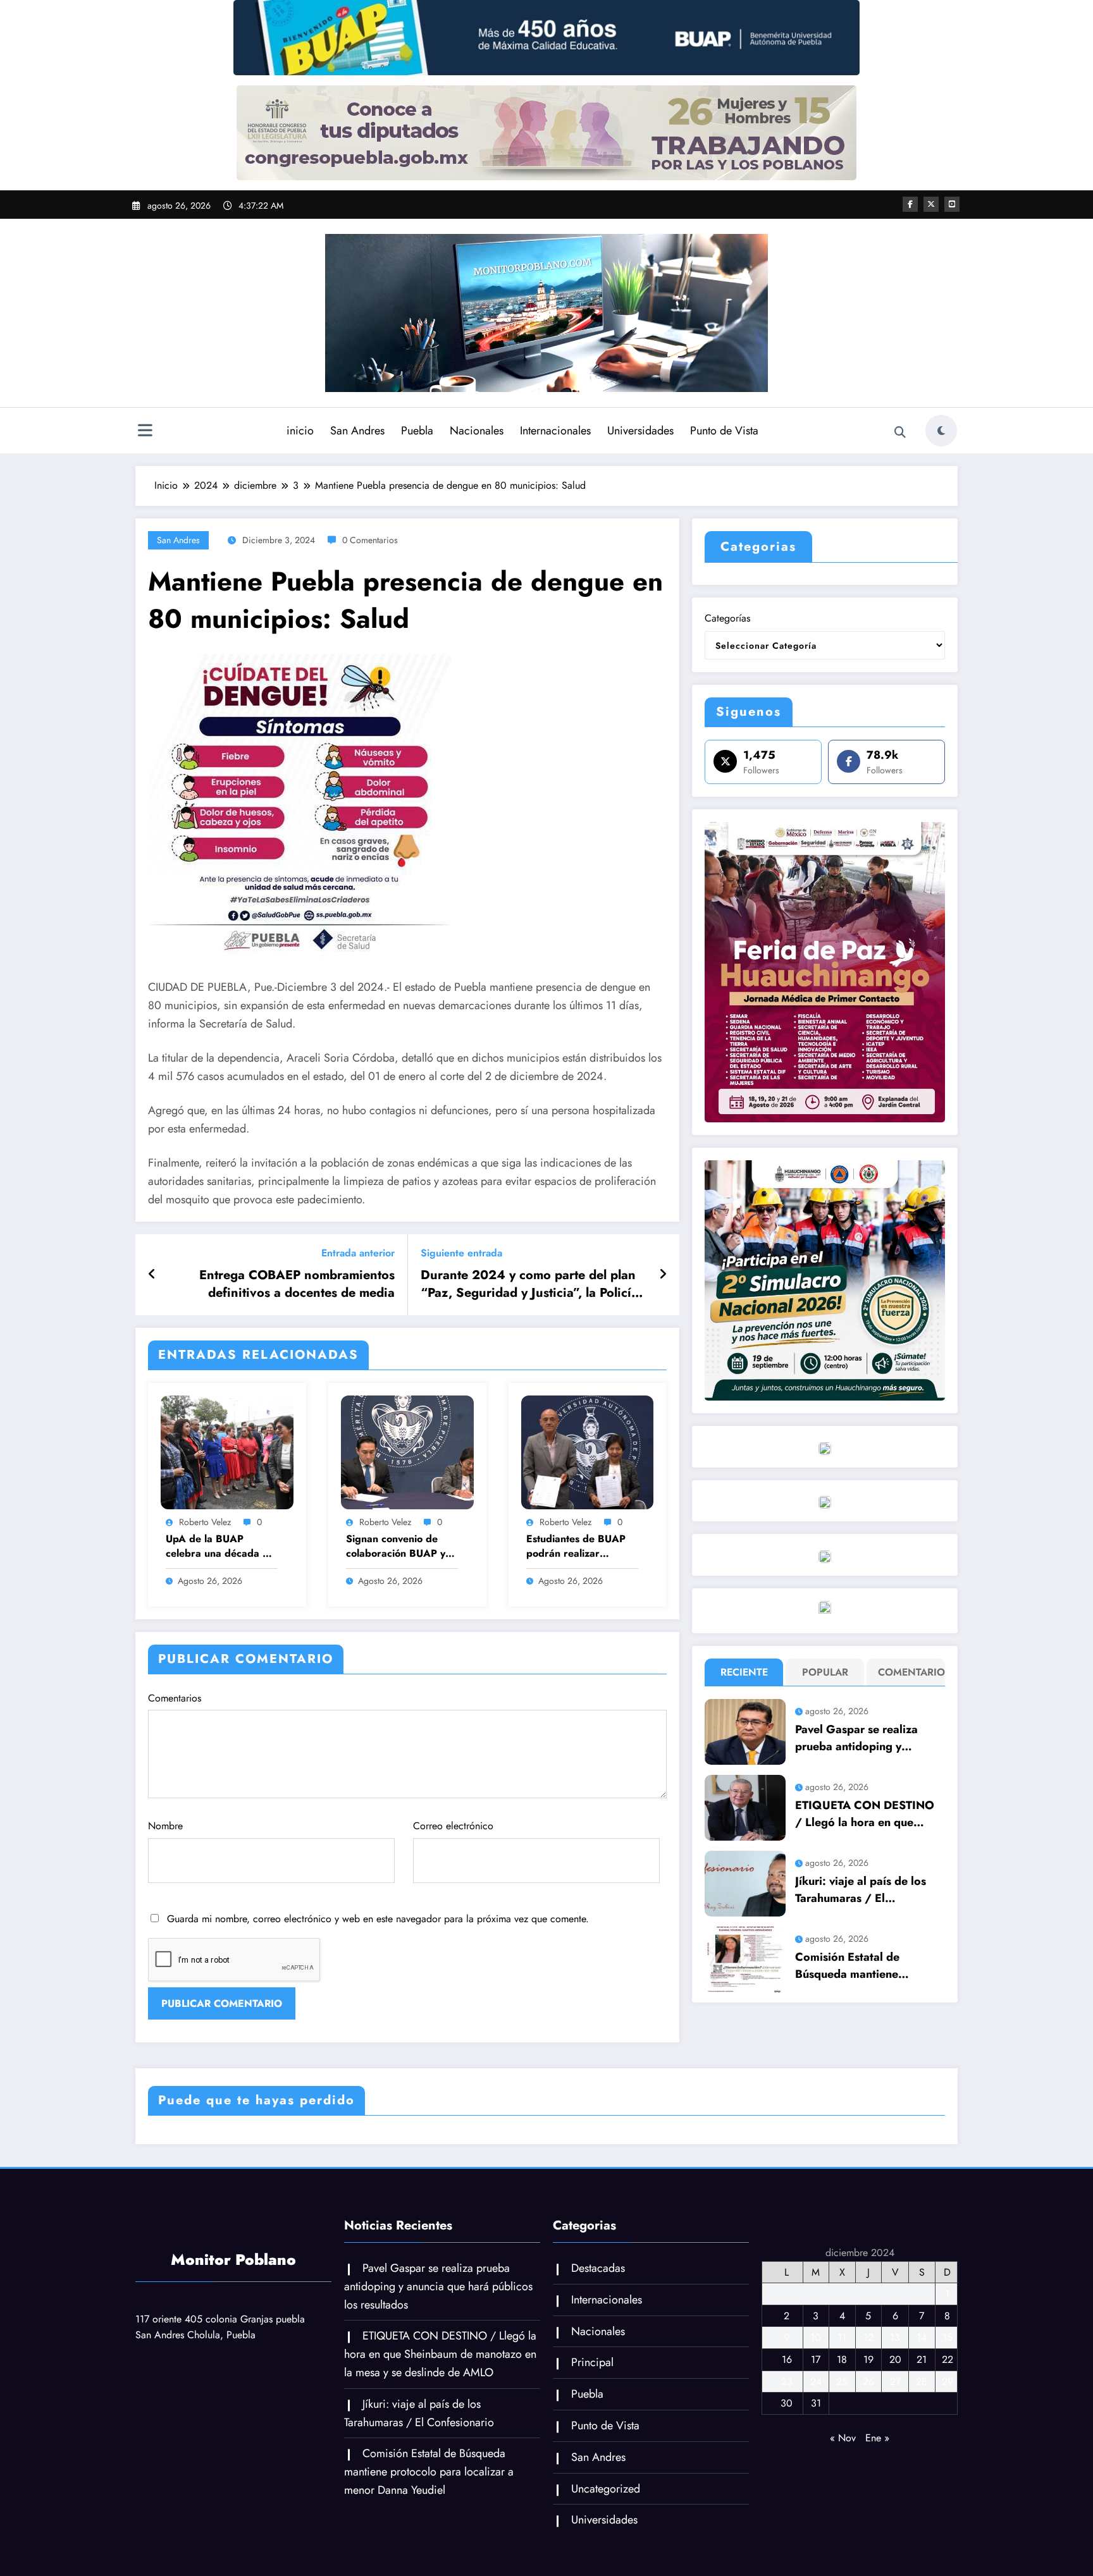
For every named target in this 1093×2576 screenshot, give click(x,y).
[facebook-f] (910, 204)
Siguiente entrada (461, 1253)
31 (816, 2403)
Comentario (909, 1672)
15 (948, 2337)
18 (842, 2359)
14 (922, 2337)
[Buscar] (900, 432)
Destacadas (598, 2268)
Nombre (165, 1826)
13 (895, 2337)
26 (868, 2382)
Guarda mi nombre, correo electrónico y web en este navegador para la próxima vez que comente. (378, 1919)
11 (842, 2337)
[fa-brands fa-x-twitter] (931, 204)
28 (922, 2382)
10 (816, 2337)
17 (816, 2359)
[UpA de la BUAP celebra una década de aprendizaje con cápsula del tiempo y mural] (227, 1451)
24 (816, 2382)
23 (787, 2382)
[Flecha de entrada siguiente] (663, 1275)
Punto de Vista (724, 431)
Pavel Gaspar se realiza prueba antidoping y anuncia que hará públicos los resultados (864, 1738)
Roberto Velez (205, 1522)
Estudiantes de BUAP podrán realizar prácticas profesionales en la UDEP (580, 1546)
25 (842, 2382)
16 (787, 2359)
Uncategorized (606, 2489)
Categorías (727, 618)
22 (948, 2359)
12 (868, 2337)
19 (868, 2359)
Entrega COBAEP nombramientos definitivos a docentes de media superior (297, 1285)
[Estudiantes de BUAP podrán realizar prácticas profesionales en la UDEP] (588, 1451)
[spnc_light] (941, 431)
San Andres (357, 431)
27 (895, 2382)
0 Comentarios (370, 540)
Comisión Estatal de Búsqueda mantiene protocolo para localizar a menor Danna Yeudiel (863, 1966)
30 (787, 2403)
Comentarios (175, 1698)
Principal (592, 2362)
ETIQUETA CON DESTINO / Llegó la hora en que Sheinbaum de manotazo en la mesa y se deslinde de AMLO (868, 1814)
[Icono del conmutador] (145, 432)
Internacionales (555, 431)
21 (922, 2359)
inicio (300, 431)
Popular (825, 1672)
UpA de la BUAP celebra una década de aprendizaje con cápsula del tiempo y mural (220, 1546)
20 (895, 2359)
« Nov (843, 2438)
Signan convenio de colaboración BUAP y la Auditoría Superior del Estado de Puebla (401, 1546)
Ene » (877, 2438)
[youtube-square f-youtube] (952, 204)
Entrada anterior (358, 1253)
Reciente (744, 1672)
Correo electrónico (453, 1826)
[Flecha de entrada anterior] (152, 1275)
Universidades (640, 431)
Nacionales (477, 431)
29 (948, 2382)
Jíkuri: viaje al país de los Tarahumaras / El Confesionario (861, 1890)
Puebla (417, 431)
